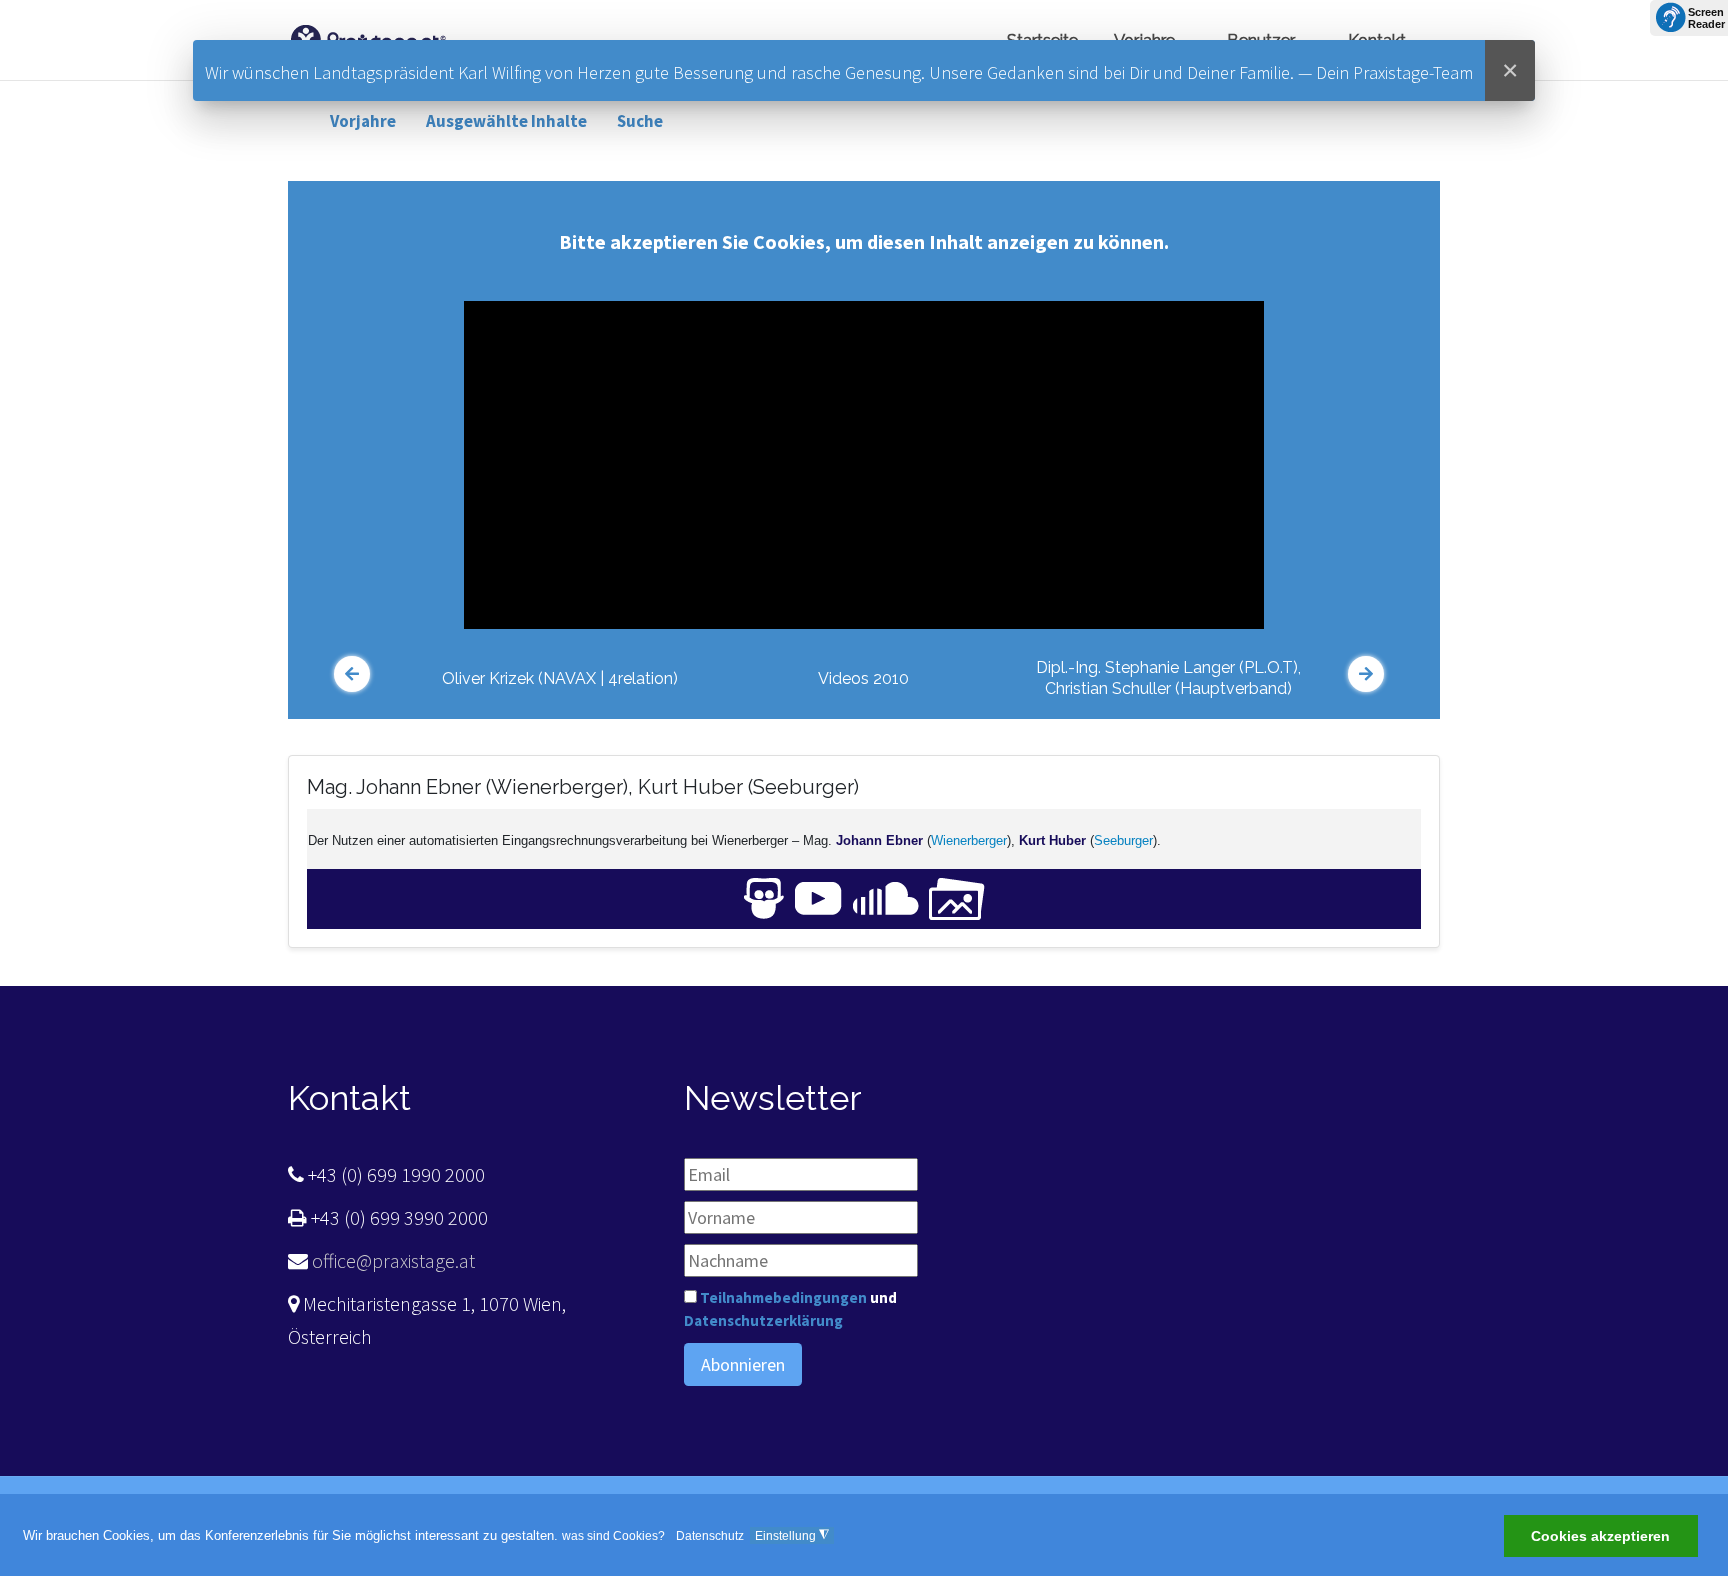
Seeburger (1123, 840)
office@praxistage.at (391, 1260)
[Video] (818, 897)
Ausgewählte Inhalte (506, 121)
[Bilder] (957, 897)
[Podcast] (886, 897)
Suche (640, 121)
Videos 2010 (863, 678)
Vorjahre (363, 121)
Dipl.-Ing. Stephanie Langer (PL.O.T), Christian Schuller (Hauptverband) (1168, 678)
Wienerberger (969, 840)
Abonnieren (743, 1364)
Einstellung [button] (792, 1535)
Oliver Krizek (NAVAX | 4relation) (560, 678)
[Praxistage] (368, 37)
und (790, 1309)
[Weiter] (1366, 674)
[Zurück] (352, 674)
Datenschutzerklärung (763, 1320)
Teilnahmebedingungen (783, 1297)
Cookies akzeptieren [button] (1600, 1537)
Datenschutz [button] (710, 1536)
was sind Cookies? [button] (613, 1536)
